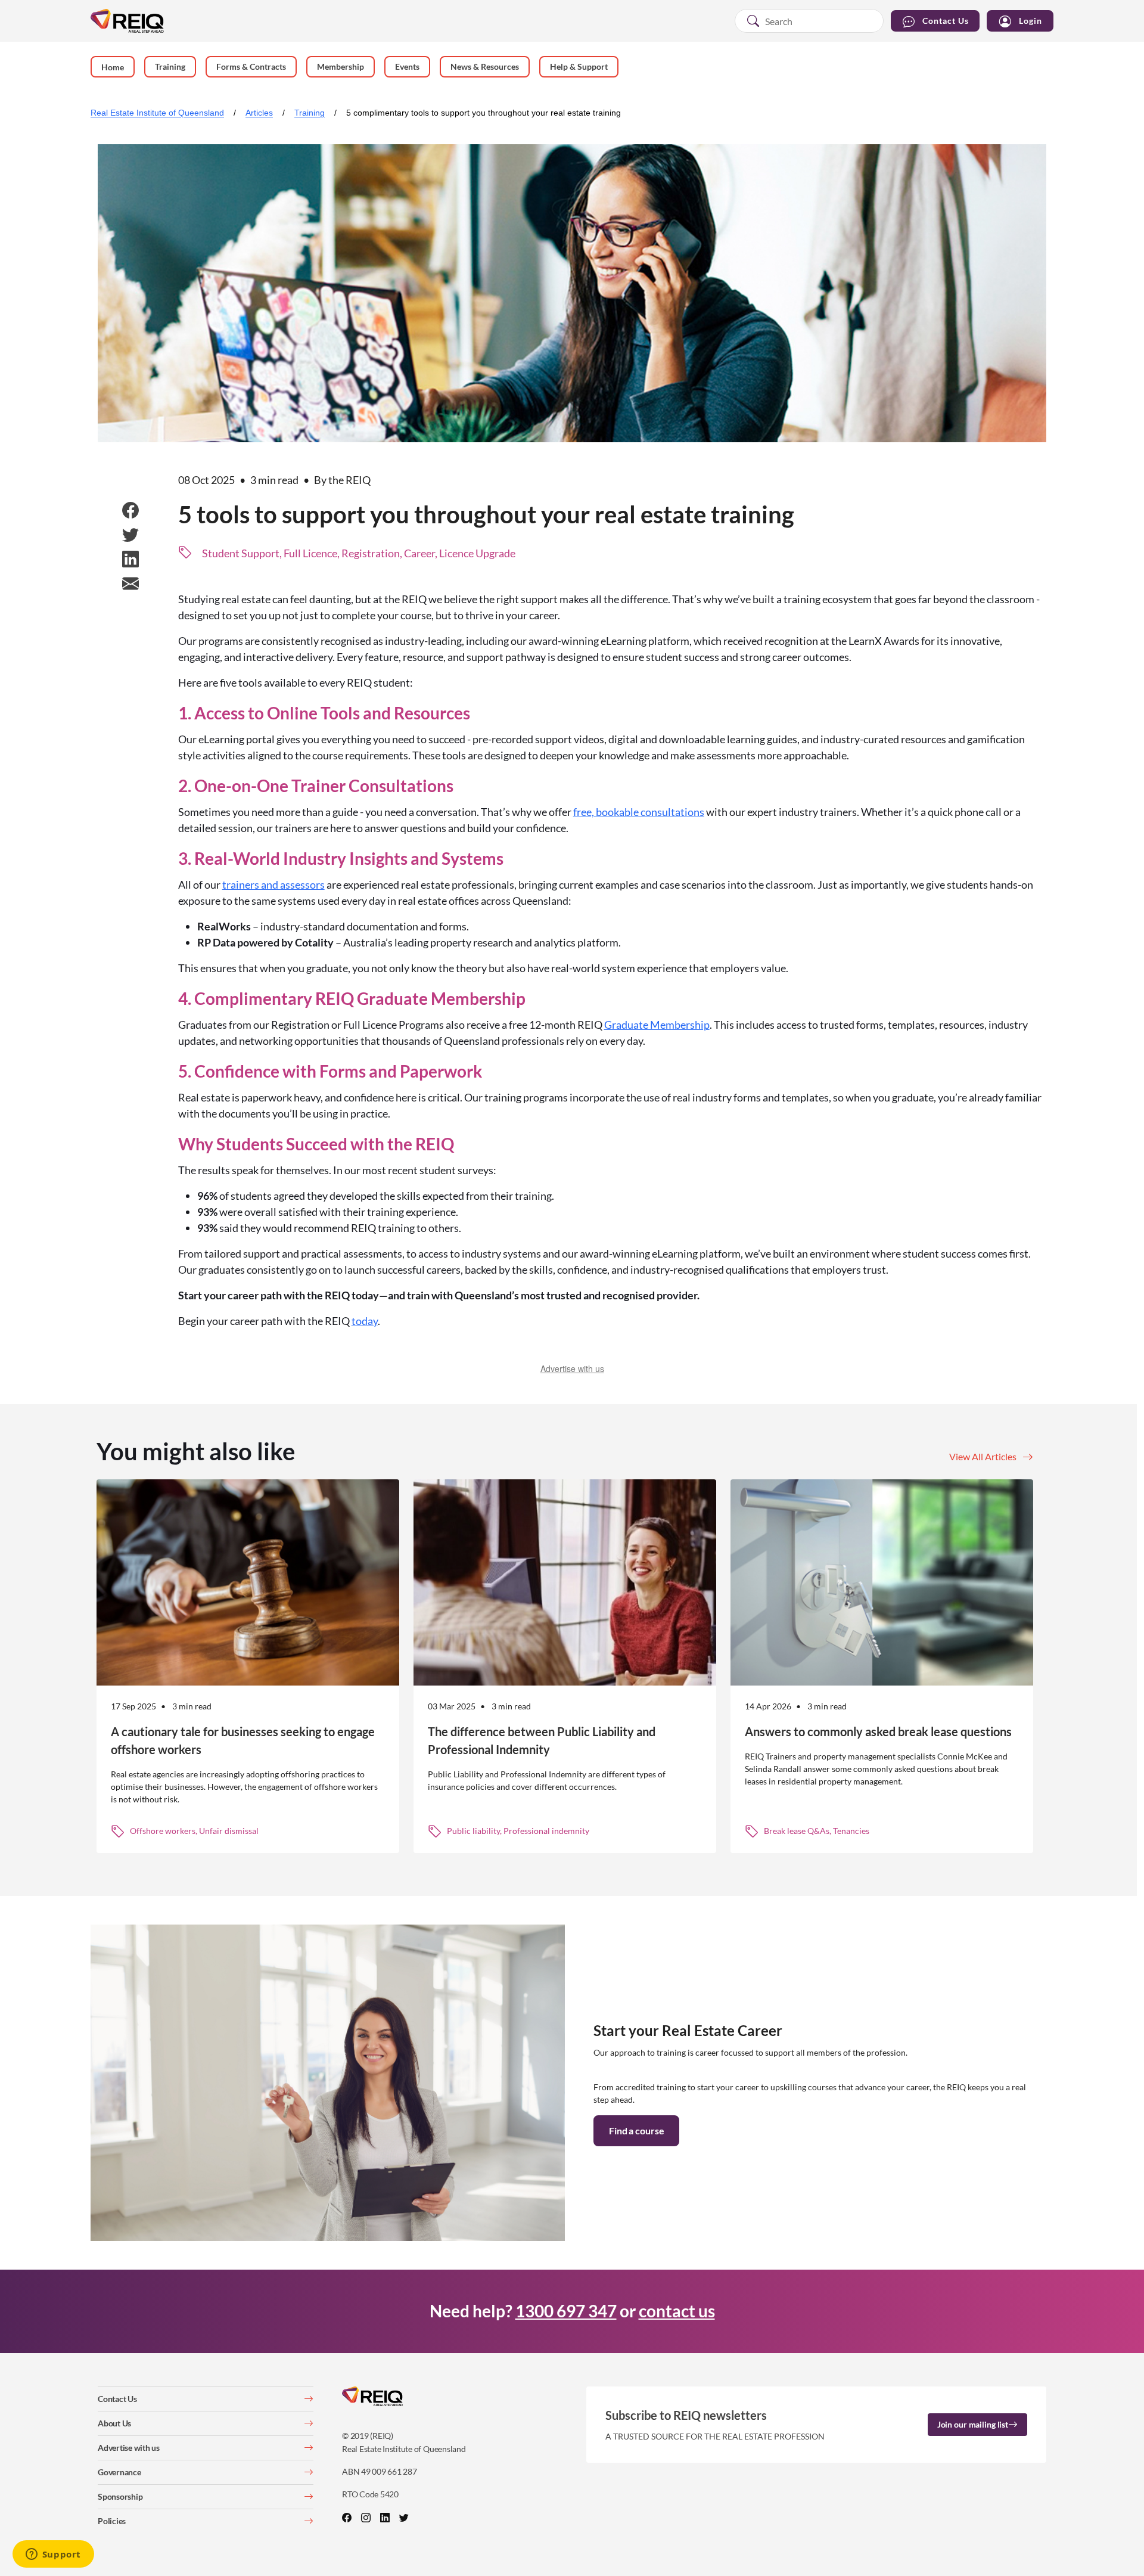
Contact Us (946, 21)
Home (113, 67)
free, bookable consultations (639, 812)
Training (310, 113)
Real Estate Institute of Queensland (157, 113)
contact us (677, 2311)
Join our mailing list (973, 2424)
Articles (259, 113)
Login (1030, 21)
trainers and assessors (273, 884)
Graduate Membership (657, 1025)
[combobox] (809, 21)
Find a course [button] (636, 2130)
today (365, 1321)
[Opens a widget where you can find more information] (53, 2555)
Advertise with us (572, 1368)
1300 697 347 (566, 2311)
